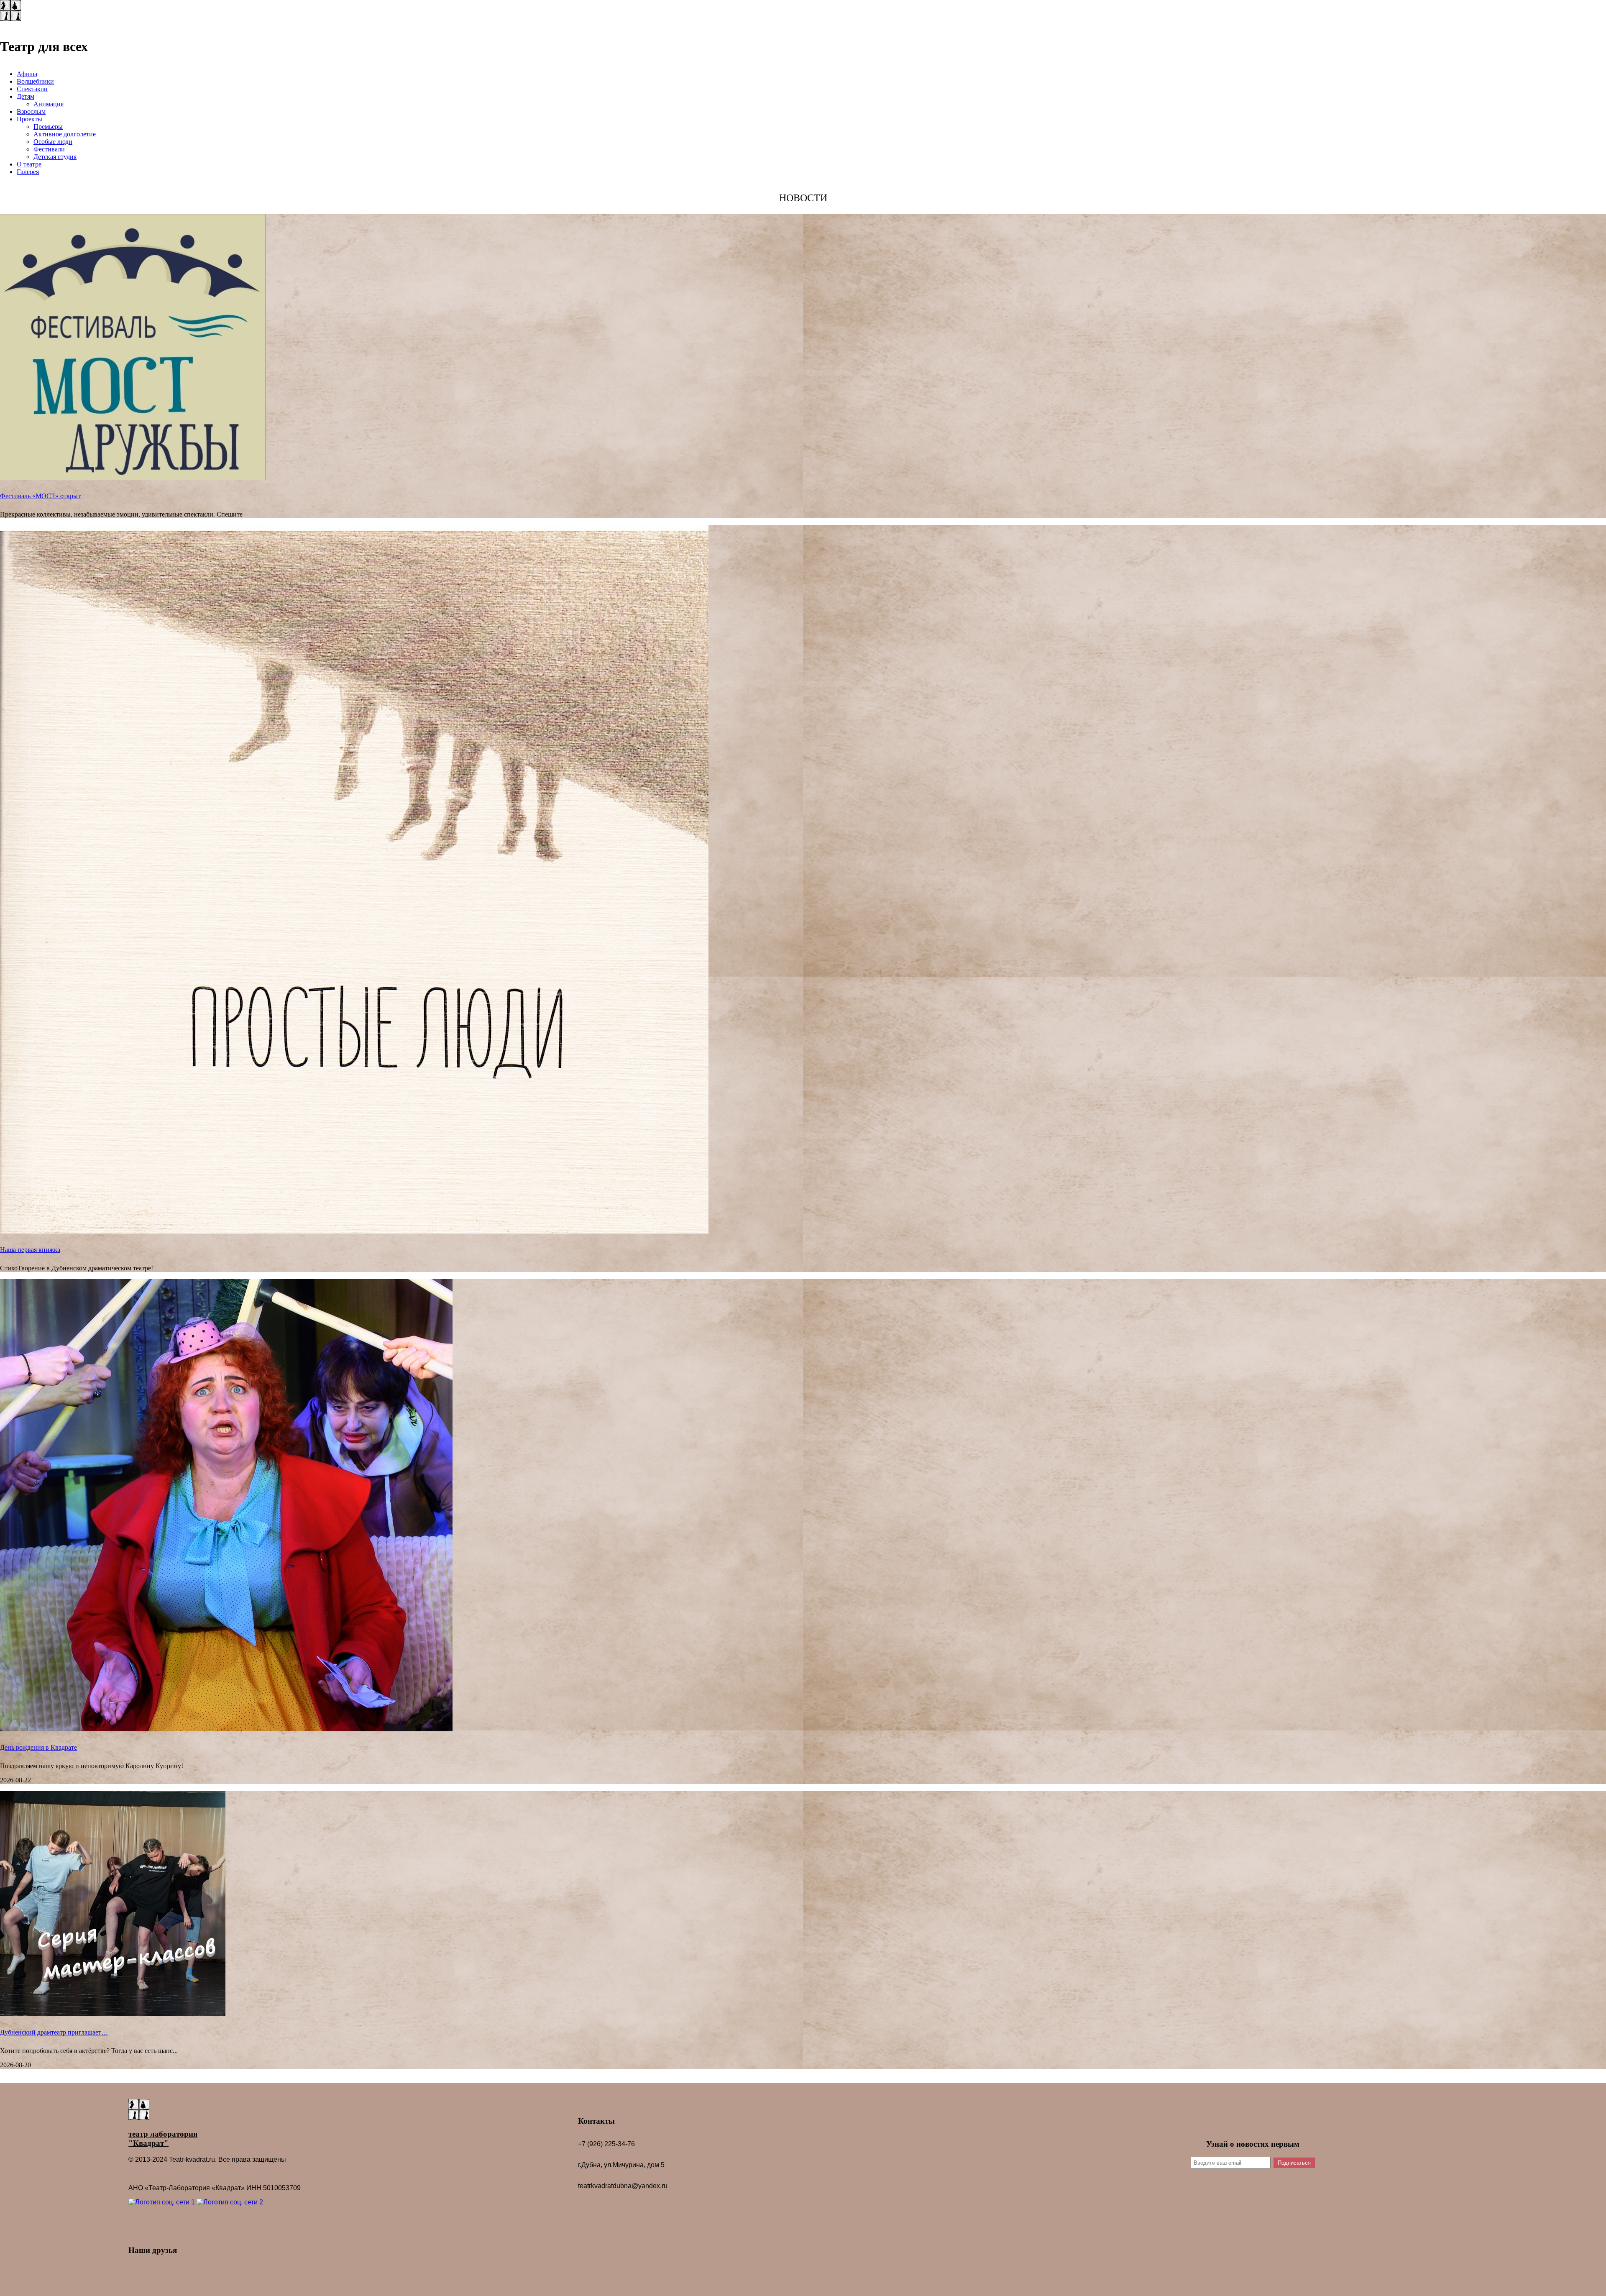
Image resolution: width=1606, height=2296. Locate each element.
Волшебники (35, 81)
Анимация (49, 104)
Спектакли (32, 89)
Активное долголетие (65, 134)
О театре (29, 164)
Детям (26, 96)
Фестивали (49, 149)
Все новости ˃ (803, 2079)
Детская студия (55, 157)
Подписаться (1294, 2163)
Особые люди (53, 142)
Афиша (27, 74)
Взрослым (31, 111)
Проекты (29, 119)
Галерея (28, 172)
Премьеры (48, 127)
